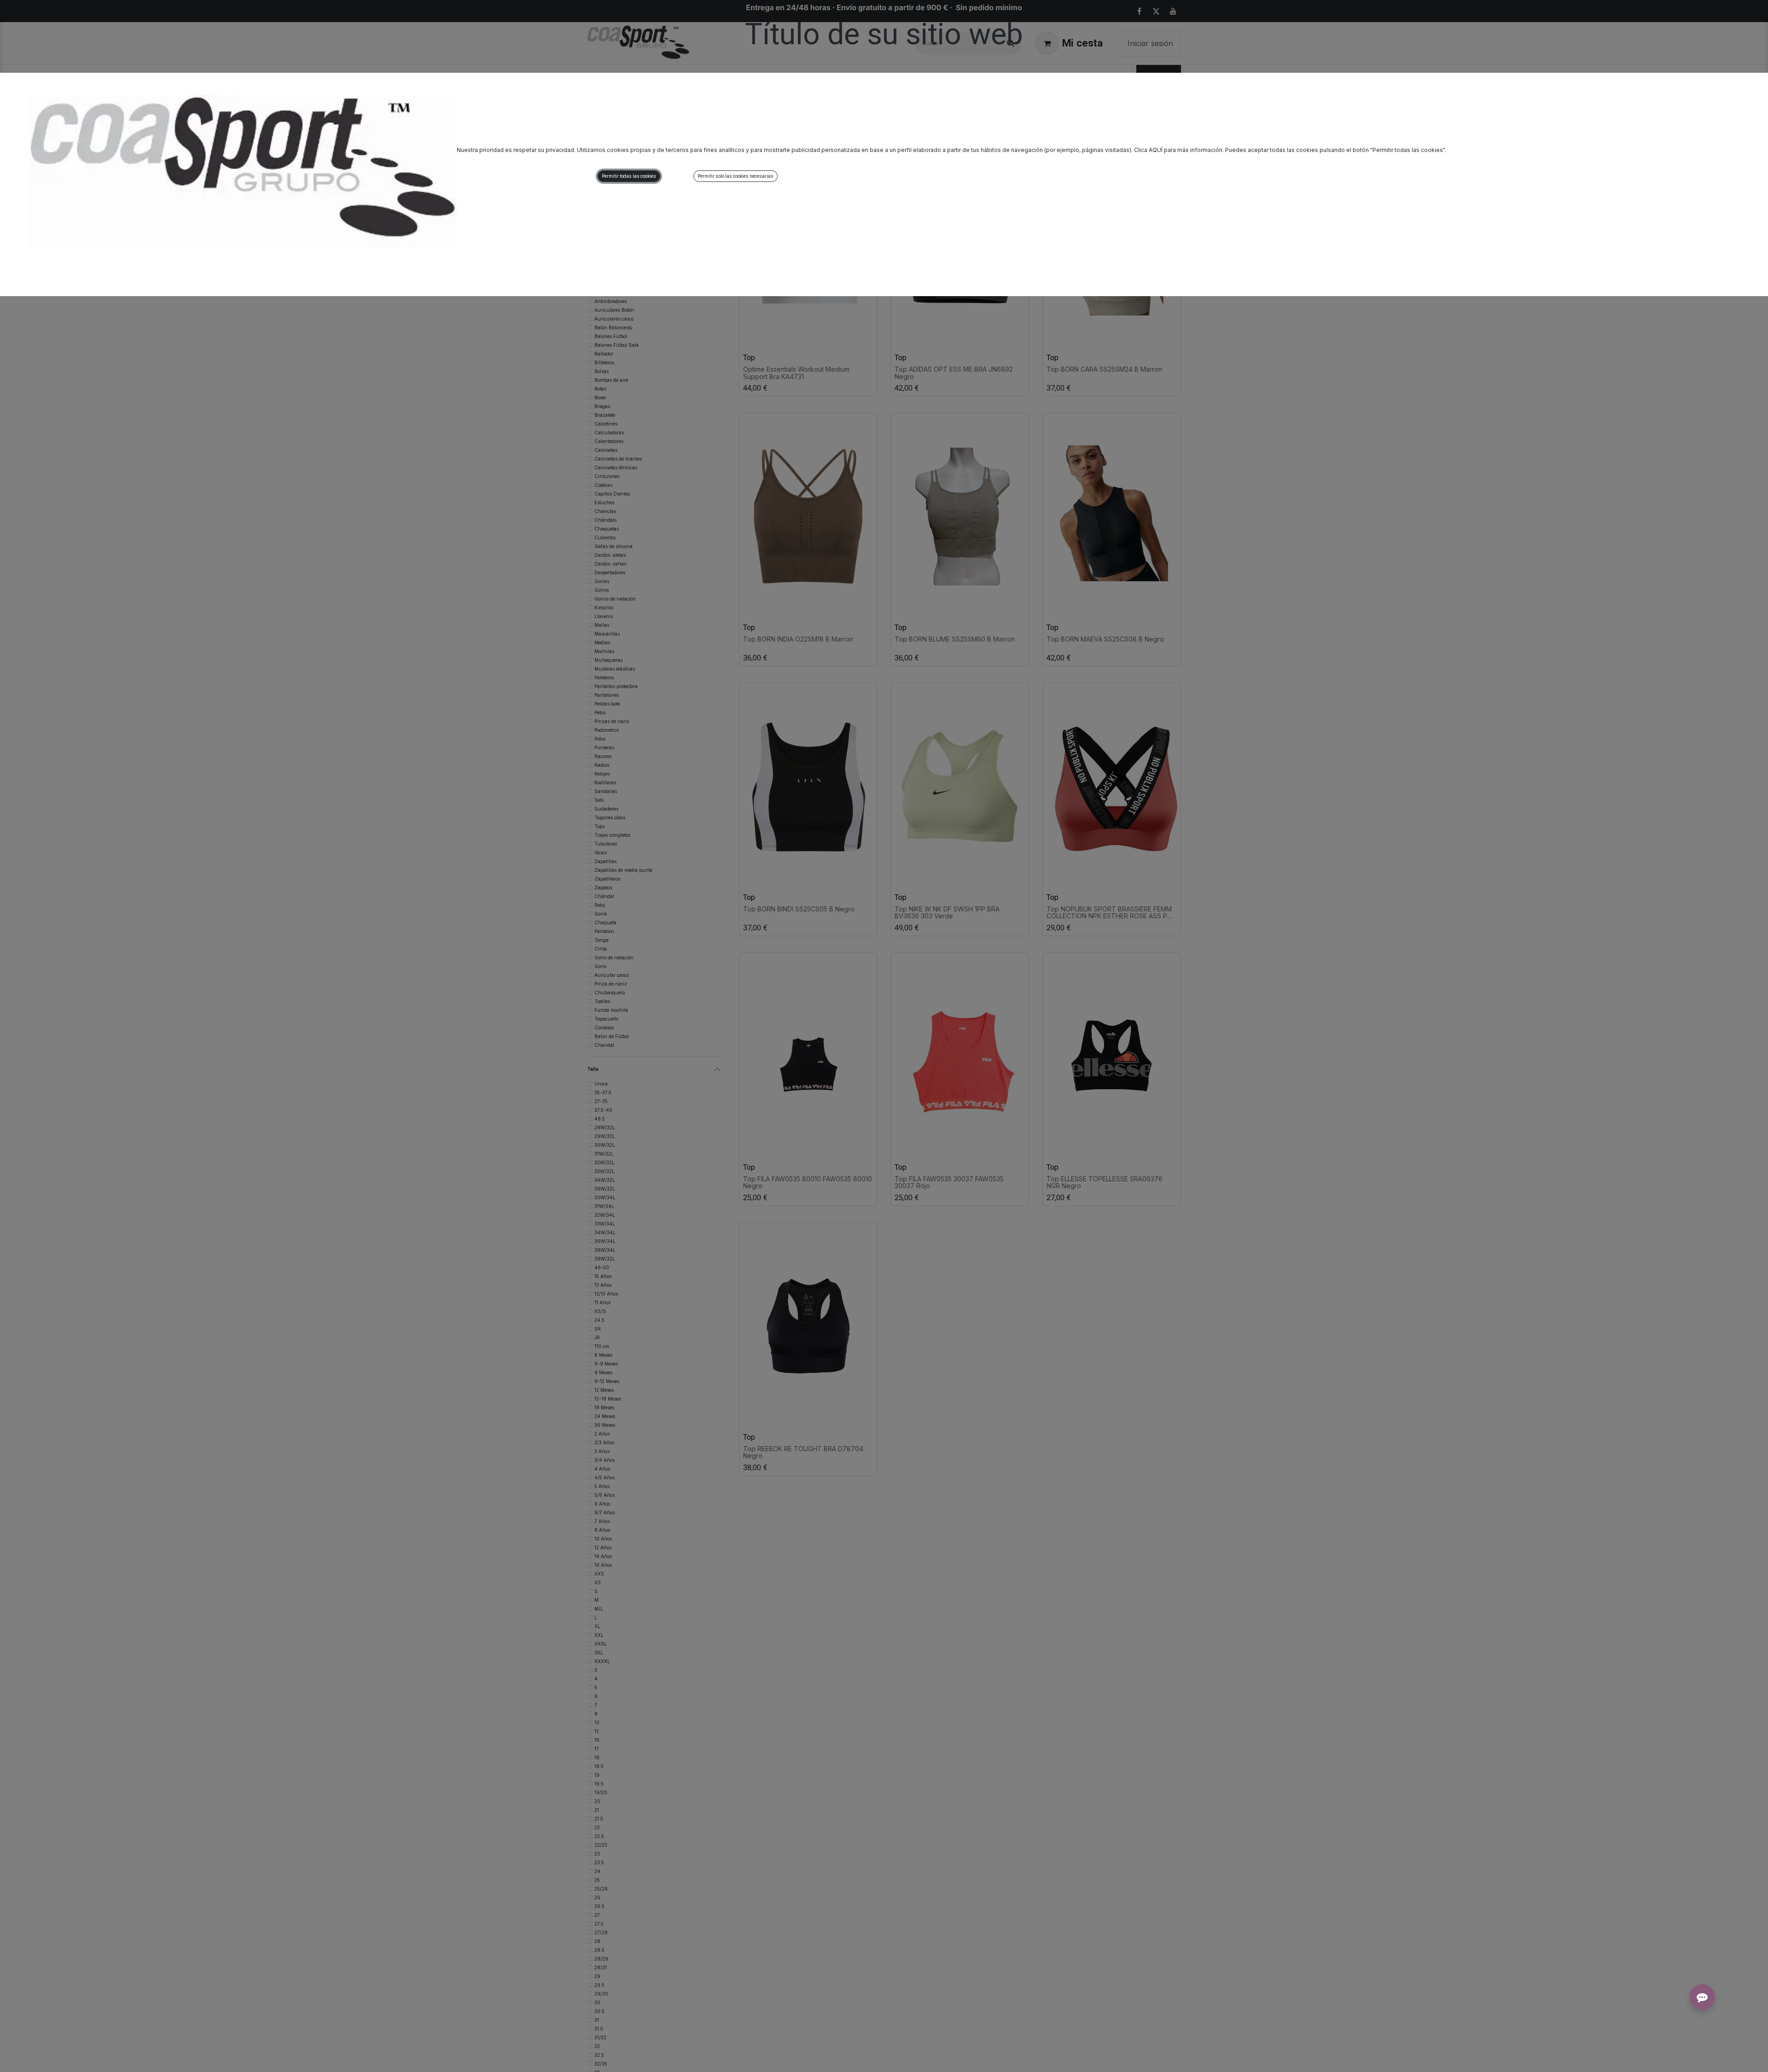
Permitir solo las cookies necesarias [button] (736, 176)
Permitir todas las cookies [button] (629, 176)
